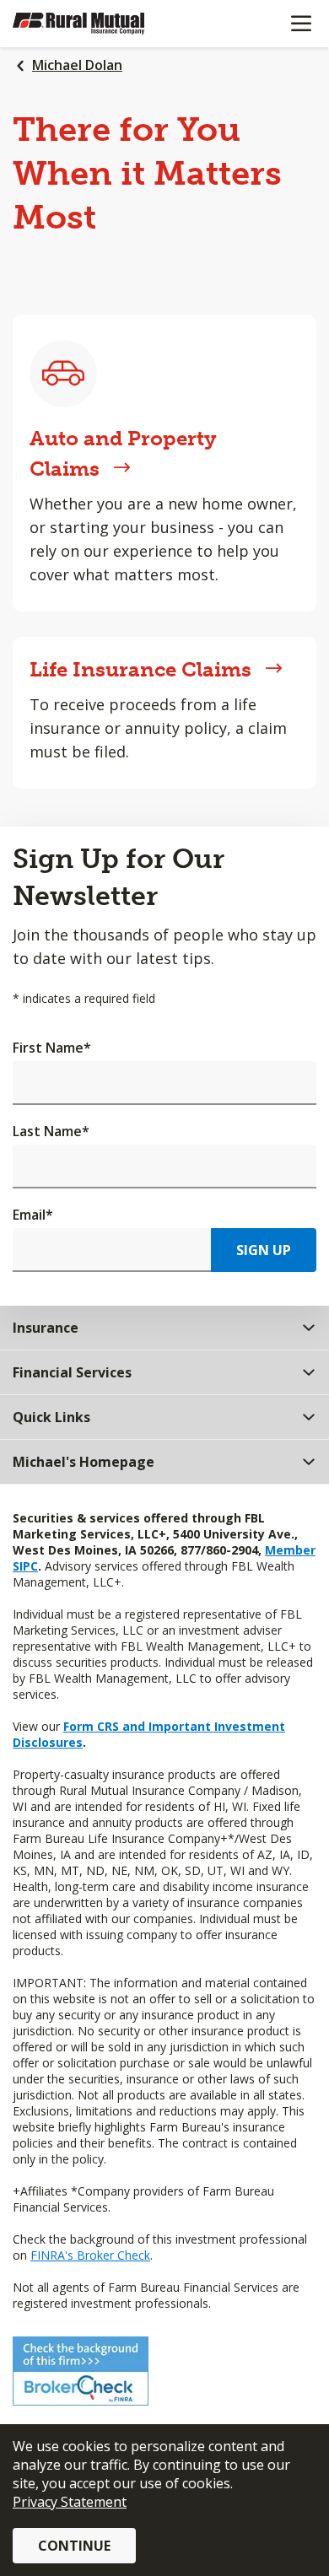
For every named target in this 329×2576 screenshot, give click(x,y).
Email (33, 1215)
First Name (52, 1048)
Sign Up (264, 1250)
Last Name (51, 1131)
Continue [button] (74, 2546)
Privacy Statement (70, 2502)
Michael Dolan (77, 65)
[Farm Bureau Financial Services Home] (100, 24)
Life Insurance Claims (140, 669)
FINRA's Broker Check (90, 2255)
